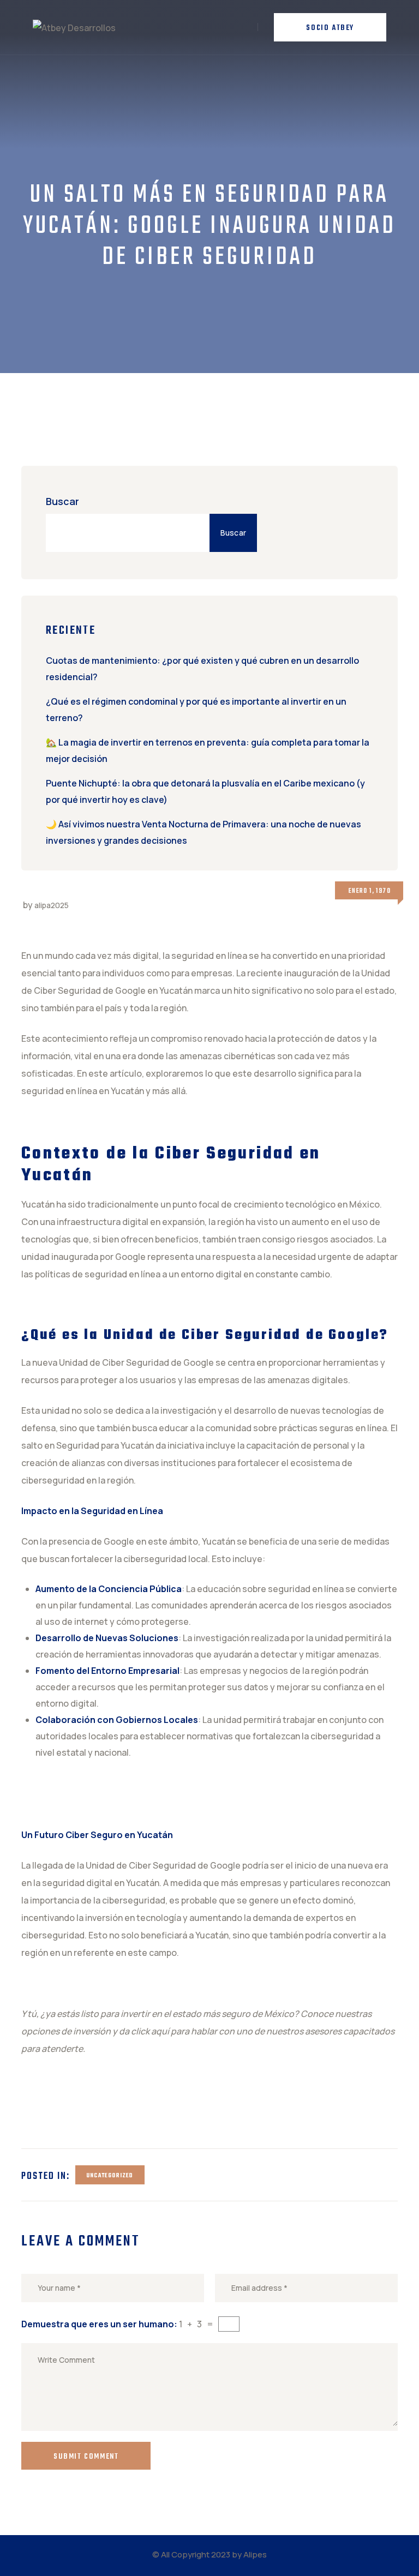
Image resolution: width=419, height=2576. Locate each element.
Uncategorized (110, 2176)
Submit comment (86, 2457)
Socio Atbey (330, 28)
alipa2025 (52, 905)
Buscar (62, 501)
